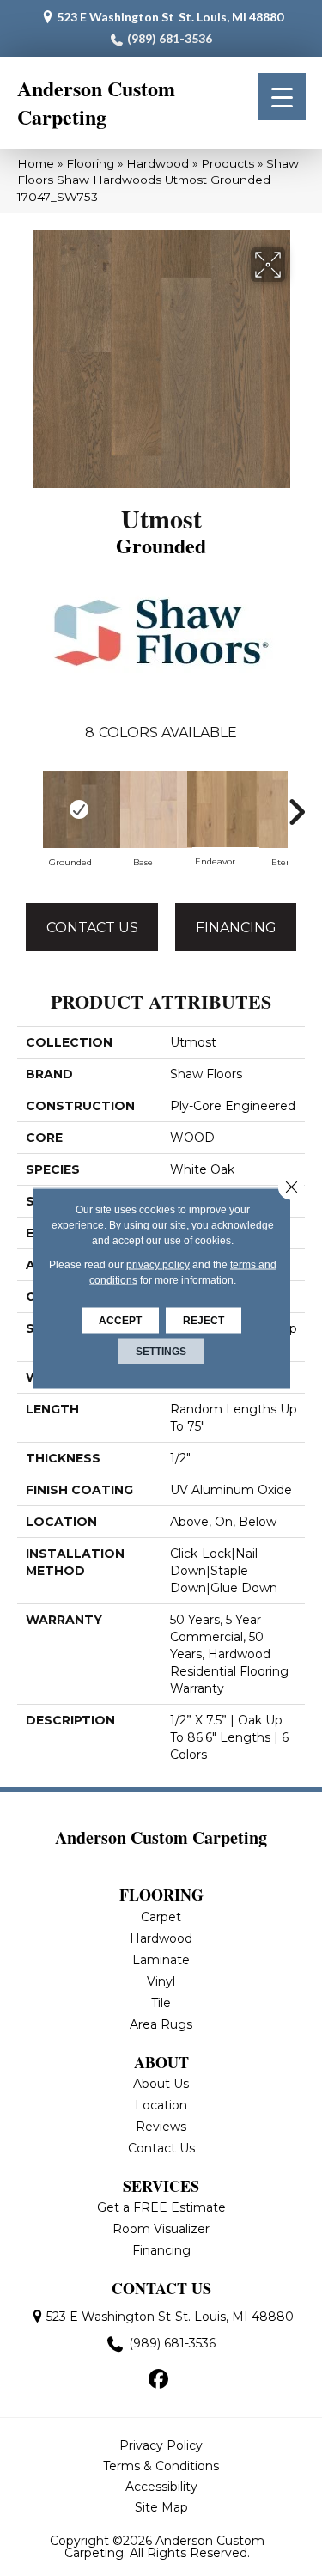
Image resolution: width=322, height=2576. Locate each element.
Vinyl (161, 1981)
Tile (161, 2003)
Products (228, 163)
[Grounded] (70, 809)
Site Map (161, 2507)
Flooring (90, 163)
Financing (236, 928)
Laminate (161, 1960)
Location (161, 2105)
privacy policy (158, 1265)
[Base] (143, 809)
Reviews (161, 2127)
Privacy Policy (161, 2445)
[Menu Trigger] (282, 97)
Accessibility (161, 2487)
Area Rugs (161, 2024)
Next (296, 812)
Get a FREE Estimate (161, 2207)
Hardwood (158, 163)
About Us (161, 2084)
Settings (161, 1352)
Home (36, 163)
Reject (204, 1321)
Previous (26, 812)
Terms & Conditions (161, 2466)
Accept (120, 1321)
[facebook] (158, 2380)
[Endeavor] (215, 809)
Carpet (161, 1917)
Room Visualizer (161, 2229)
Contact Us (92, 928)
